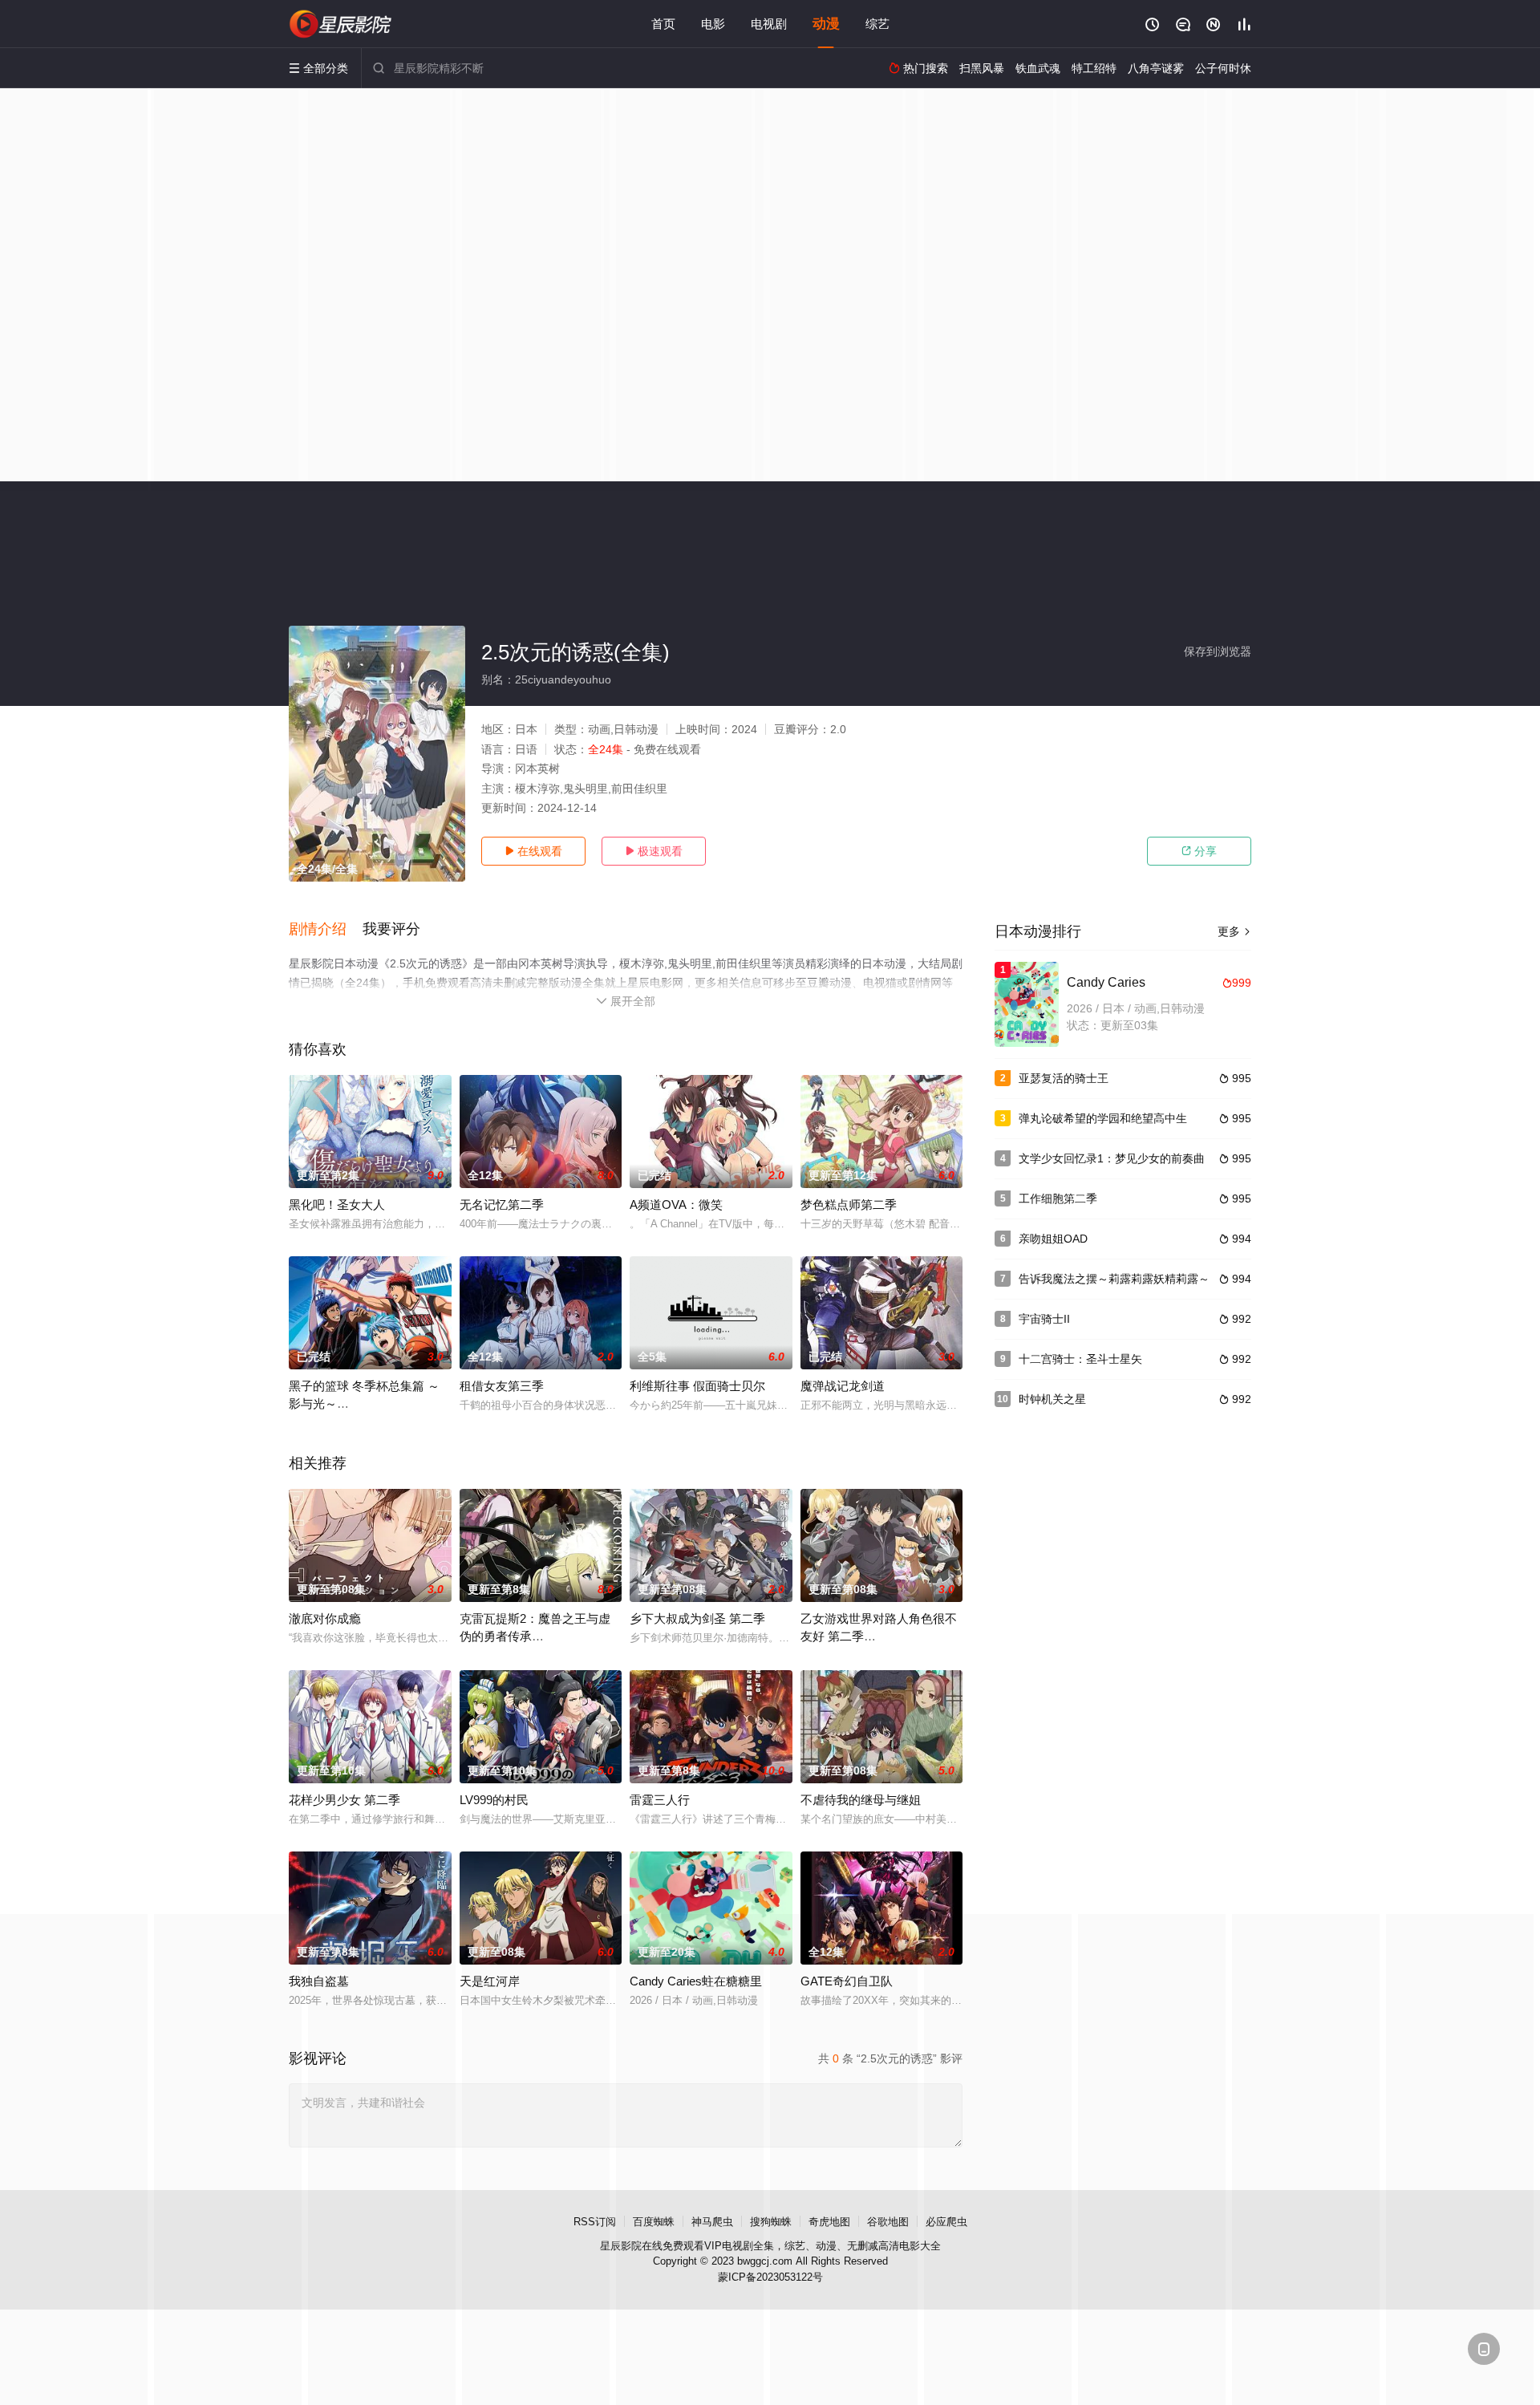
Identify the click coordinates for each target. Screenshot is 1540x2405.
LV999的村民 (494, 1800)
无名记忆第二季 (502, 1205)
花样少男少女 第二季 (344, 1800)
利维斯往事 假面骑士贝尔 (697, 1386)
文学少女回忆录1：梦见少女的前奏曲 (1112, 1158)
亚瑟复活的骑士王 (1064, 1078)
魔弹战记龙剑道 (843, 1386)
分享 (1199, 851)
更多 (1234, 931)
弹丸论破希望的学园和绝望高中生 (1103, 1118)
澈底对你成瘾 (325, 1618)
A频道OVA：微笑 (676, 1205)
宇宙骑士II (1044, 1319)
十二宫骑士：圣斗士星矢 (1080, 1359)
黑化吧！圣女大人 (337, 1205)
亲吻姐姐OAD (1053, 1239)
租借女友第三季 (502, 1386)
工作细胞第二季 (1058, 1198)
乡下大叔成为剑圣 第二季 (697, 1618)
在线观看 (533, 851)
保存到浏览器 (1218, 651)
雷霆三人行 (660, 1800)
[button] (326, 930)
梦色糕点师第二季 (849, 1205)
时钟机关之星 (1052, 1399)
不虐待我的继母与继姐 (861, 1800)
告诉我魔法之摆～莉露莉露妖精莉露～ (1114, 1279)
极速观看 (654, 851)
